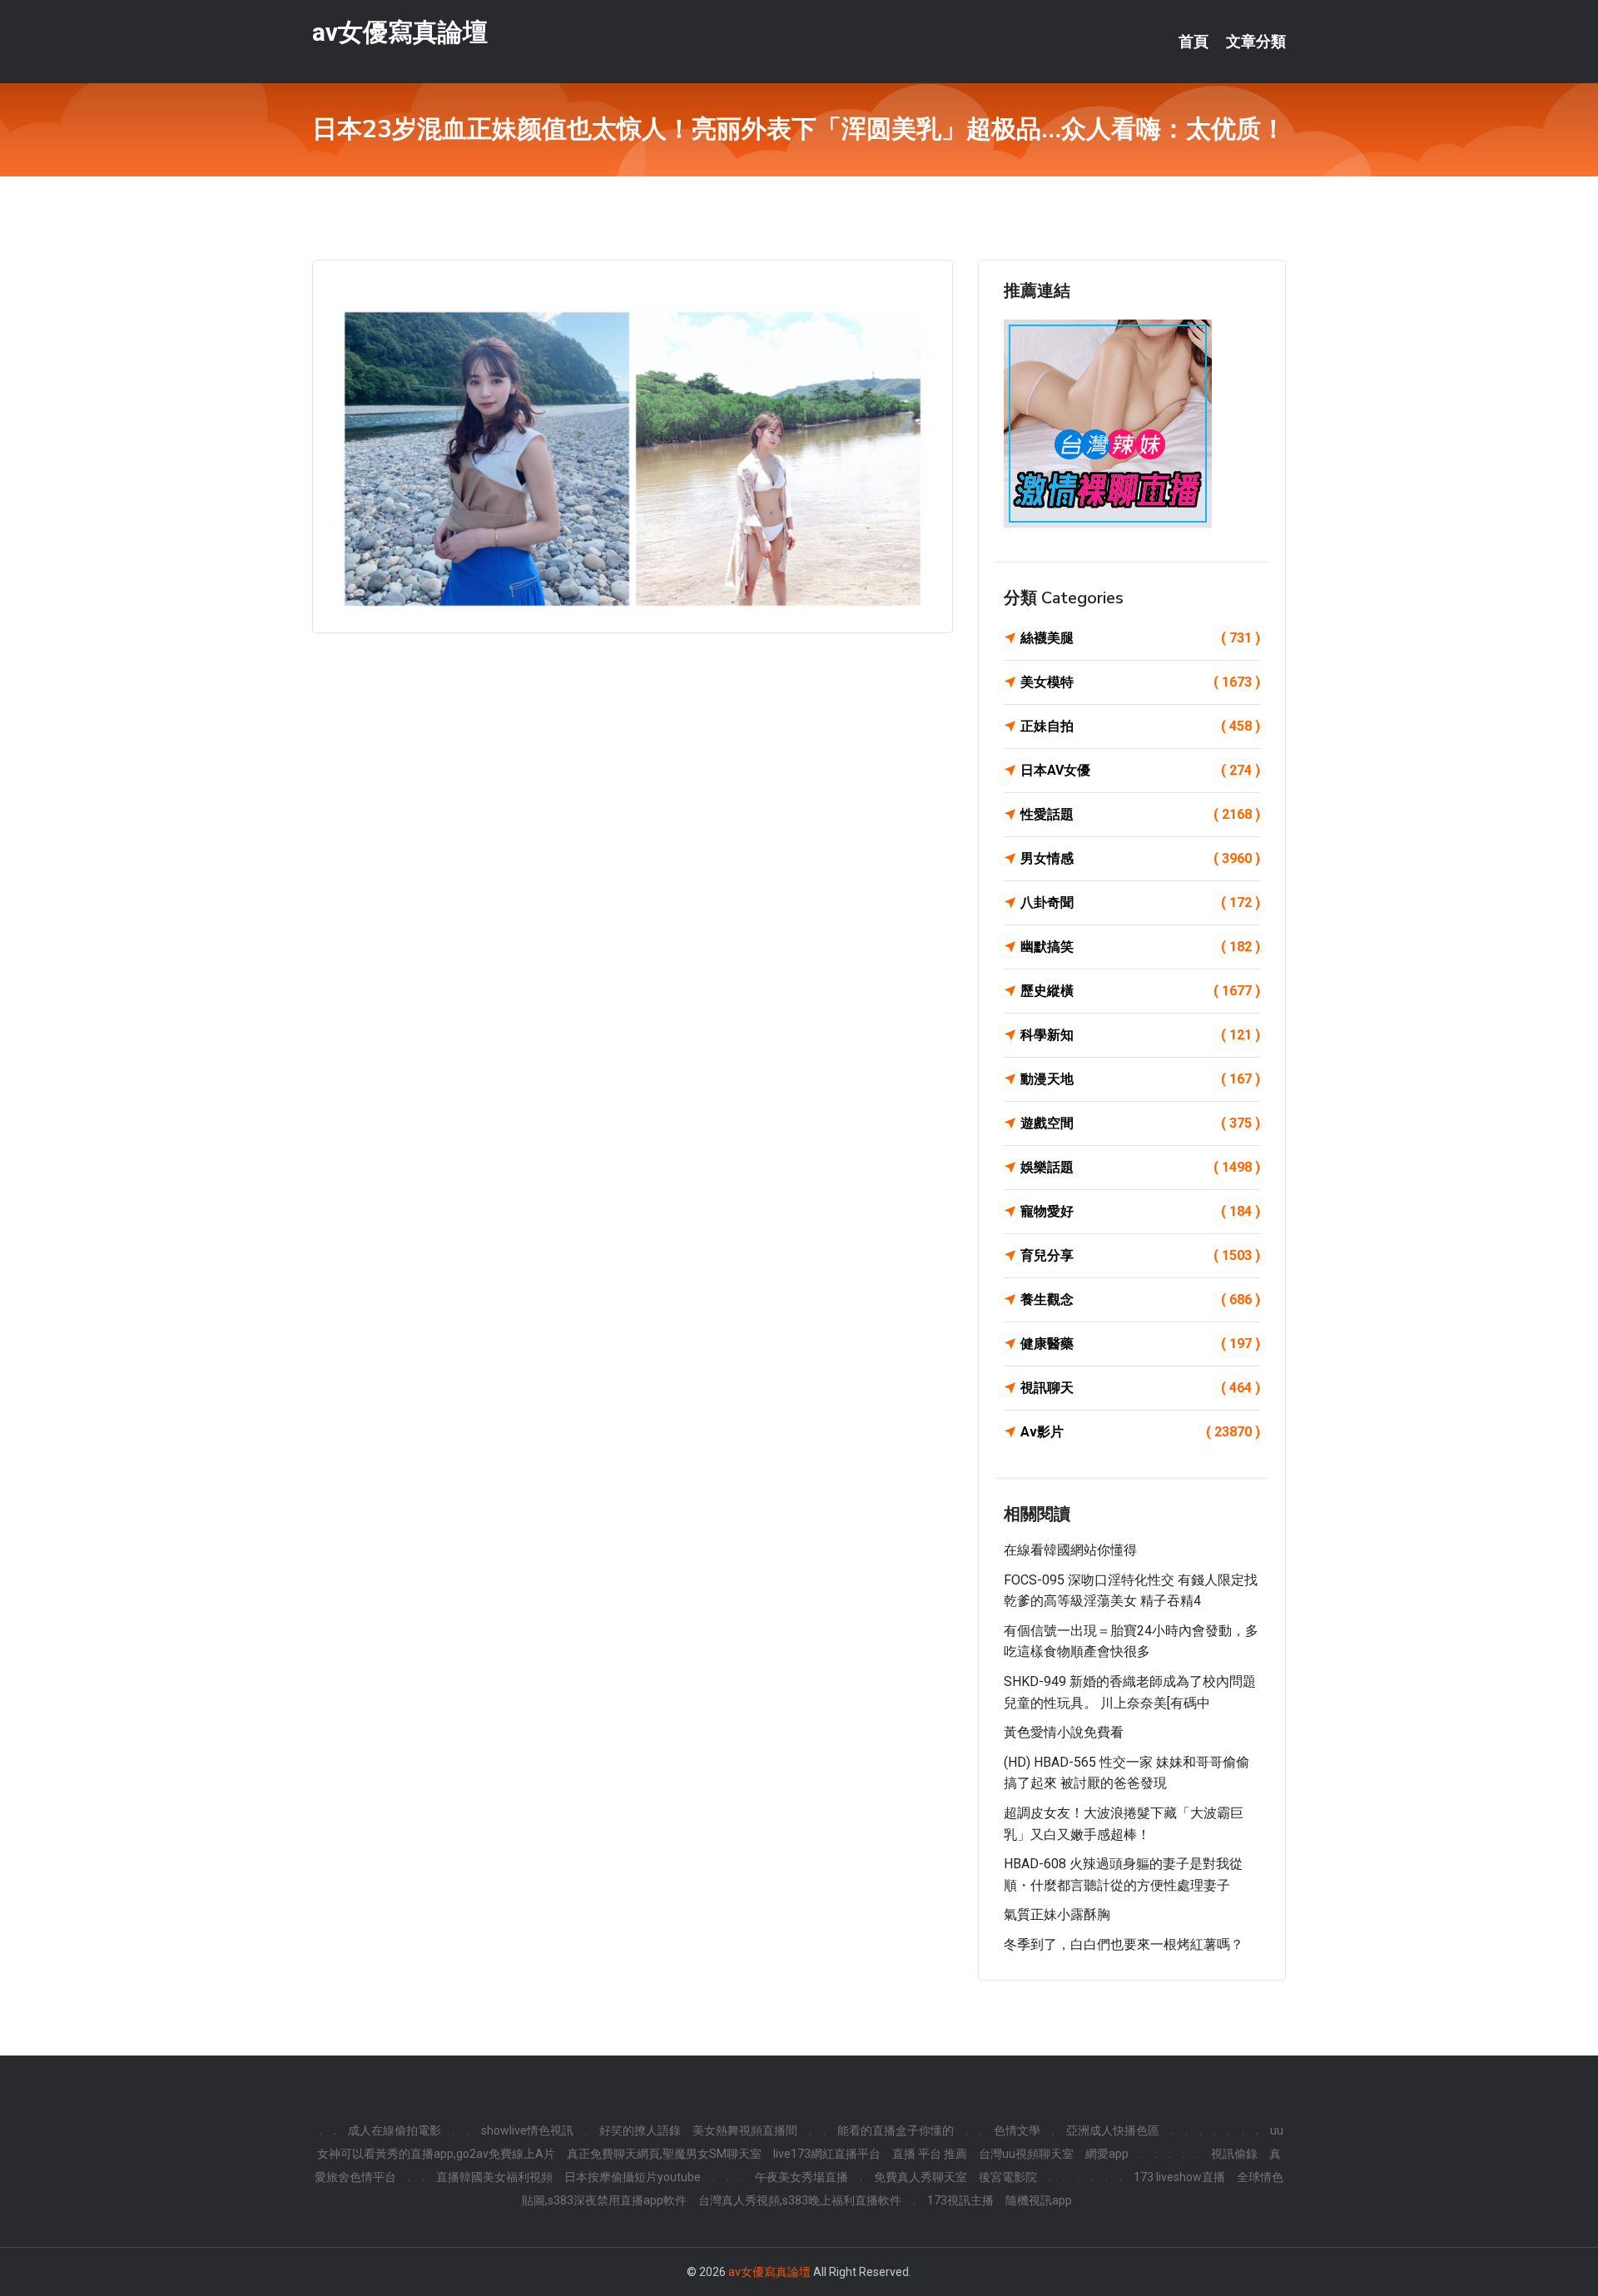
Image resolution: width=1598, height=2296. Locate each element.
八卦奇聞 (1140, 903)
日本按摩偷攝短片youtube (633, 2177)
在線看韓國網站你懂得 (1070, 1550)
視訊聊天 (1140, 1388)
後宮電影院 (1008, 2177)
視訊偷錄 (1234, 2154)
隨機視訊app (1039, 2200)
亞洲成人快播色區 (1113, 2130)
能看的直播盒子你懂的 (896, 2130)
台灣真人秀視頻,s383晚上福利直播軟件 (800, 2200)
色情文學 (1017, 2130)
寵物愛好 (1140, 1211)
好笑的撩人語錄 (640, 2130)
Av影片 (1140, 1432)
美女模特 (1140, 682)
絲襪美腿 (1140, 638)
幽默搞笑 (1140, 947)
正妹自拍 (1140, 726)
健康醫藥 (1140, 1344)
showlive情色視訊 (527, 2130)
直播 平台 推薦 (930, 2154)
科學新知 (1140, 1035)
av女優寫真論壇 (400, 32)
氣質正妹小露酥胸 (1057, 1914)
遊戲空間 (1140, 1123)
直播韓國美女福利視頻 (494, 2177)
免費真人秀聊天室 (921, 2177)
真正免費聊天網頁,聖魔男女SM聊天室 (664, 2154)
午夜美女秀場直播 (801, 2177)
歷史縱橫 (1140, 991)
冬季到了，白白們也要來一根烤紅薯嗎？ (1124, 1944)
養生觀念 (1140, 1299)
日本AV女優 (1140, 770)
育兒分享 (1140, 1255)
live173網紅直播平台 (827, 2154)
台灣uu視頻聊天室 (1026, 2154)
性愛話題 (1140, 814)
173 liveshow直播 (1179, 2177)
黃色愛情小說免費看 (1064, 1732)
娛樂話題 (1140, 1167)
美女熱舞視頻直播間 (745, 2130)
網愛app (1107, 2154)
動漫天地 (1140, 1079)
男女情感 (1140, 858)
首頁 (1194, 42)
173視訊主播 (960, 2200)
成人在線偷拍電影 (395, 2130)
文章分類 (1256, 42)
